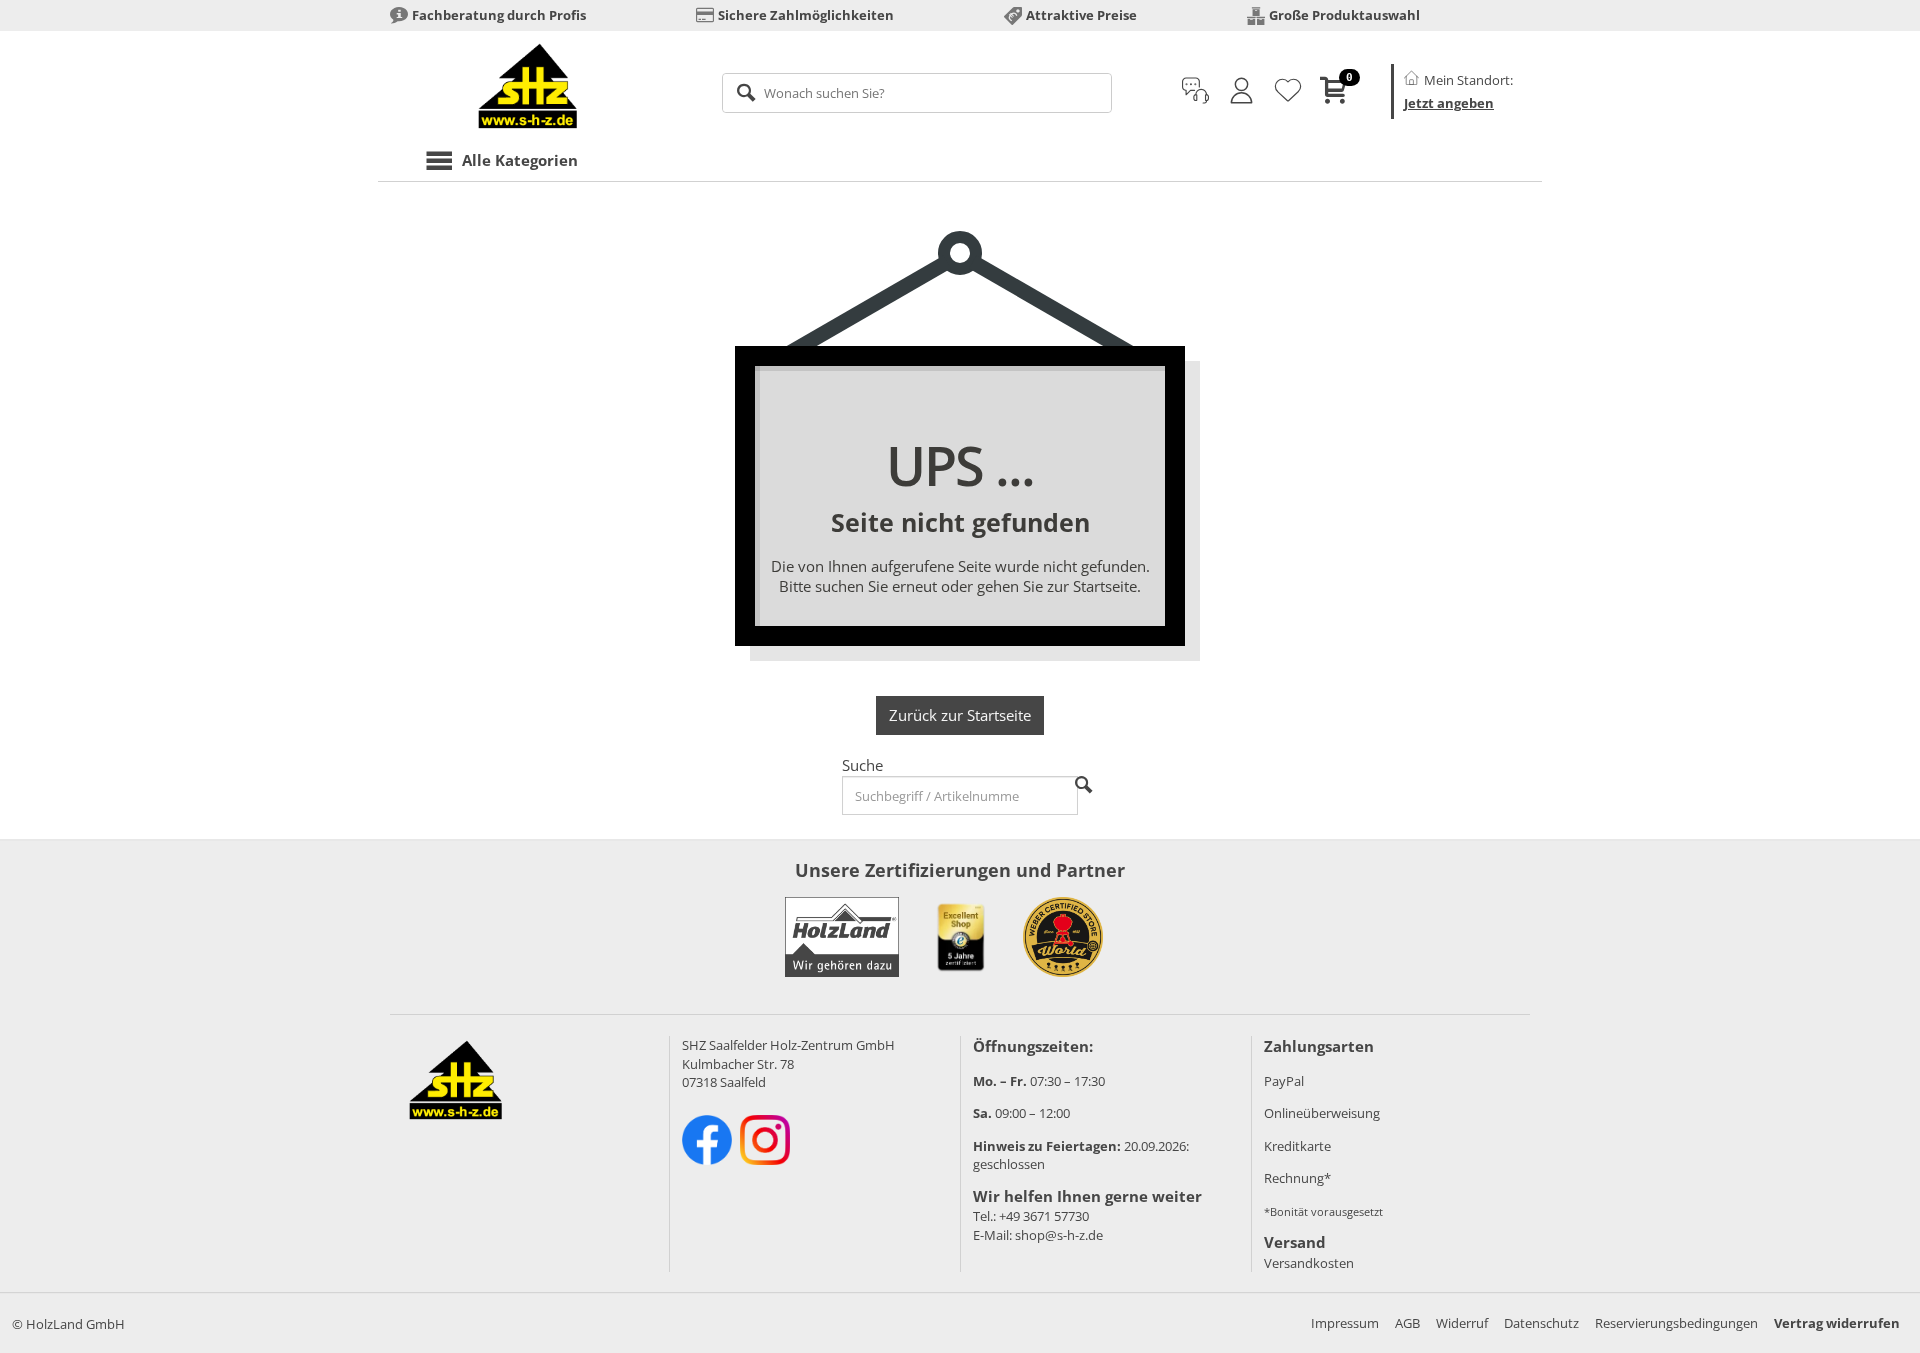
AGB (1407, 1323)
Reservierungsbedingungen (1676, 1323)
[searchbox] (917, 93)
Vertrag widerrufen (1837, 1323)
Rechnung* (1297, 1178)
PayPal (1284, 1081)
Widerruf (1462, 1323)
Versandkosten (1309, 1263)
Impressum (1345, 1323)
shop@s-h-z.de (1059, 1235)
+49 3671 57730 (1044, 1216)
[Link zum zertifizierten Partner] (961, 937)
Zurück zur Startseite (960, 715)
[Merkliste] (1288, 91)
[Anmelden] (1241, 91)
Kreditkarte (1297, 1146)
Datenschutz (1541, 1323)
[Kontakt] (1195, 91)
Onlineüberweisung (1322, 1113)
